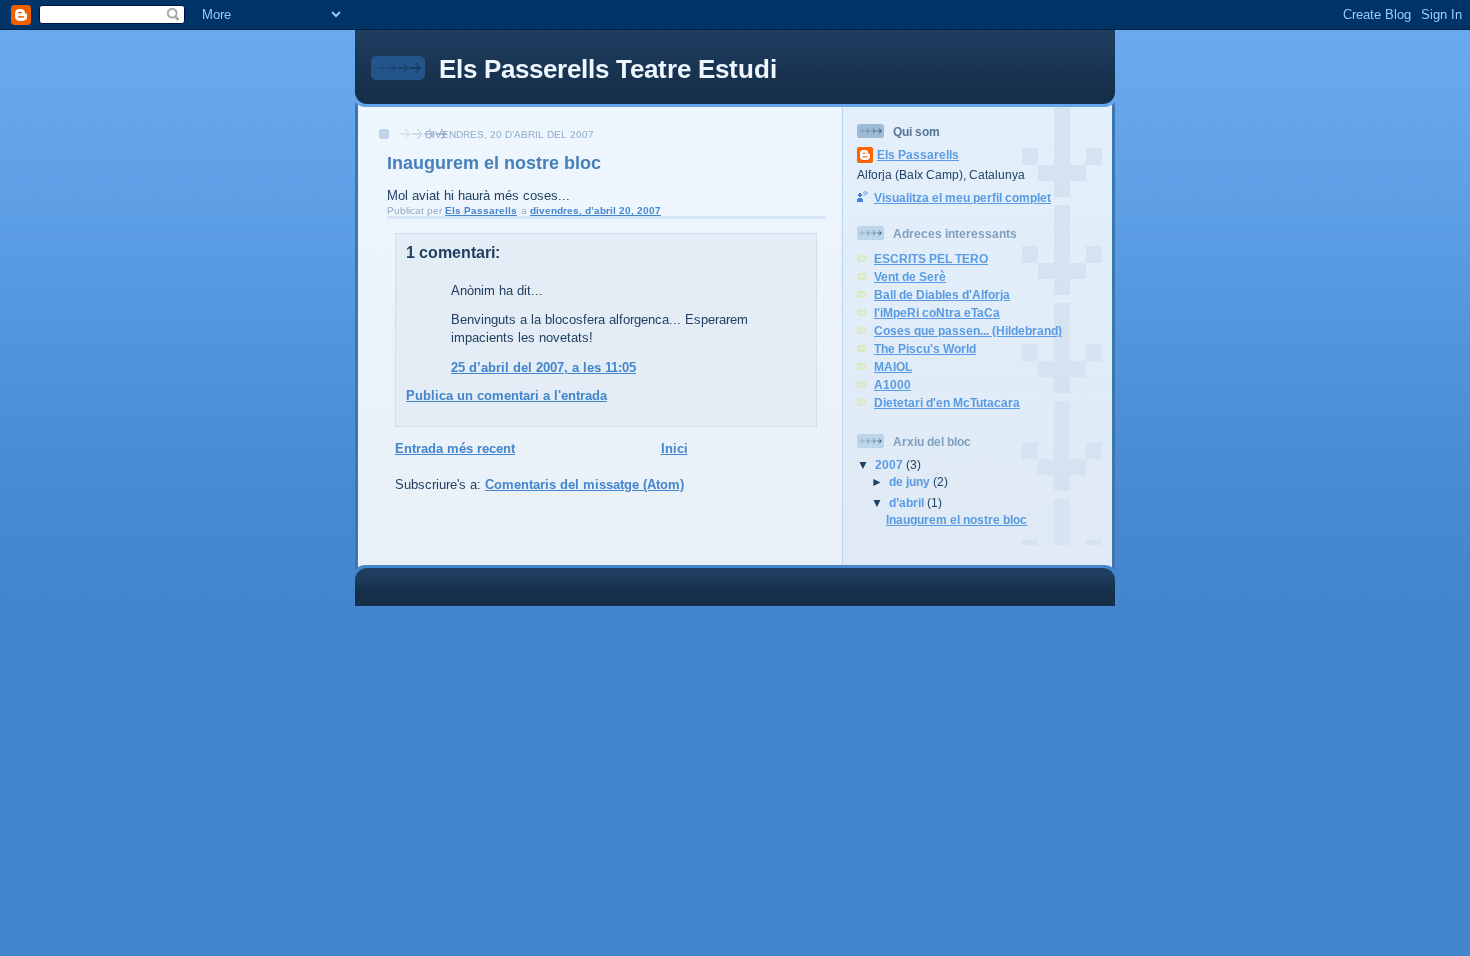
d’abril (908, 502)
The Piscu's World (925, 348)
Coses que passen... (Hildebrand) (968, 330)
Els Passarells (918, 154)
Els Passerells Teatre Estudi (608, 69)
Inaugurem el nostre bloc (956, 519)
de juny (911, 481)
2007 (890, 464)
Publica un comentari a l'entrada (506, 395)
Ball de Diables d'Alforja (942, 294)
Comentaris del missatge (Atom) (584, 484)
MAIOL (893, 366)
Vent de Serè (910, 276)
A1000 (892, 384)
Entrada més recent (455, 448)
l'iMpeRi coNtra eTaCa (937, 312)
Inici (674, 448)
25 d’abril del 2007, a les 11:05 (543, 367)
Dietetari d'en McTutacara (947, 402)
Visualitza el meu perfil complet (962, 197)
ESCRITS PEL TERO (931, 258)
